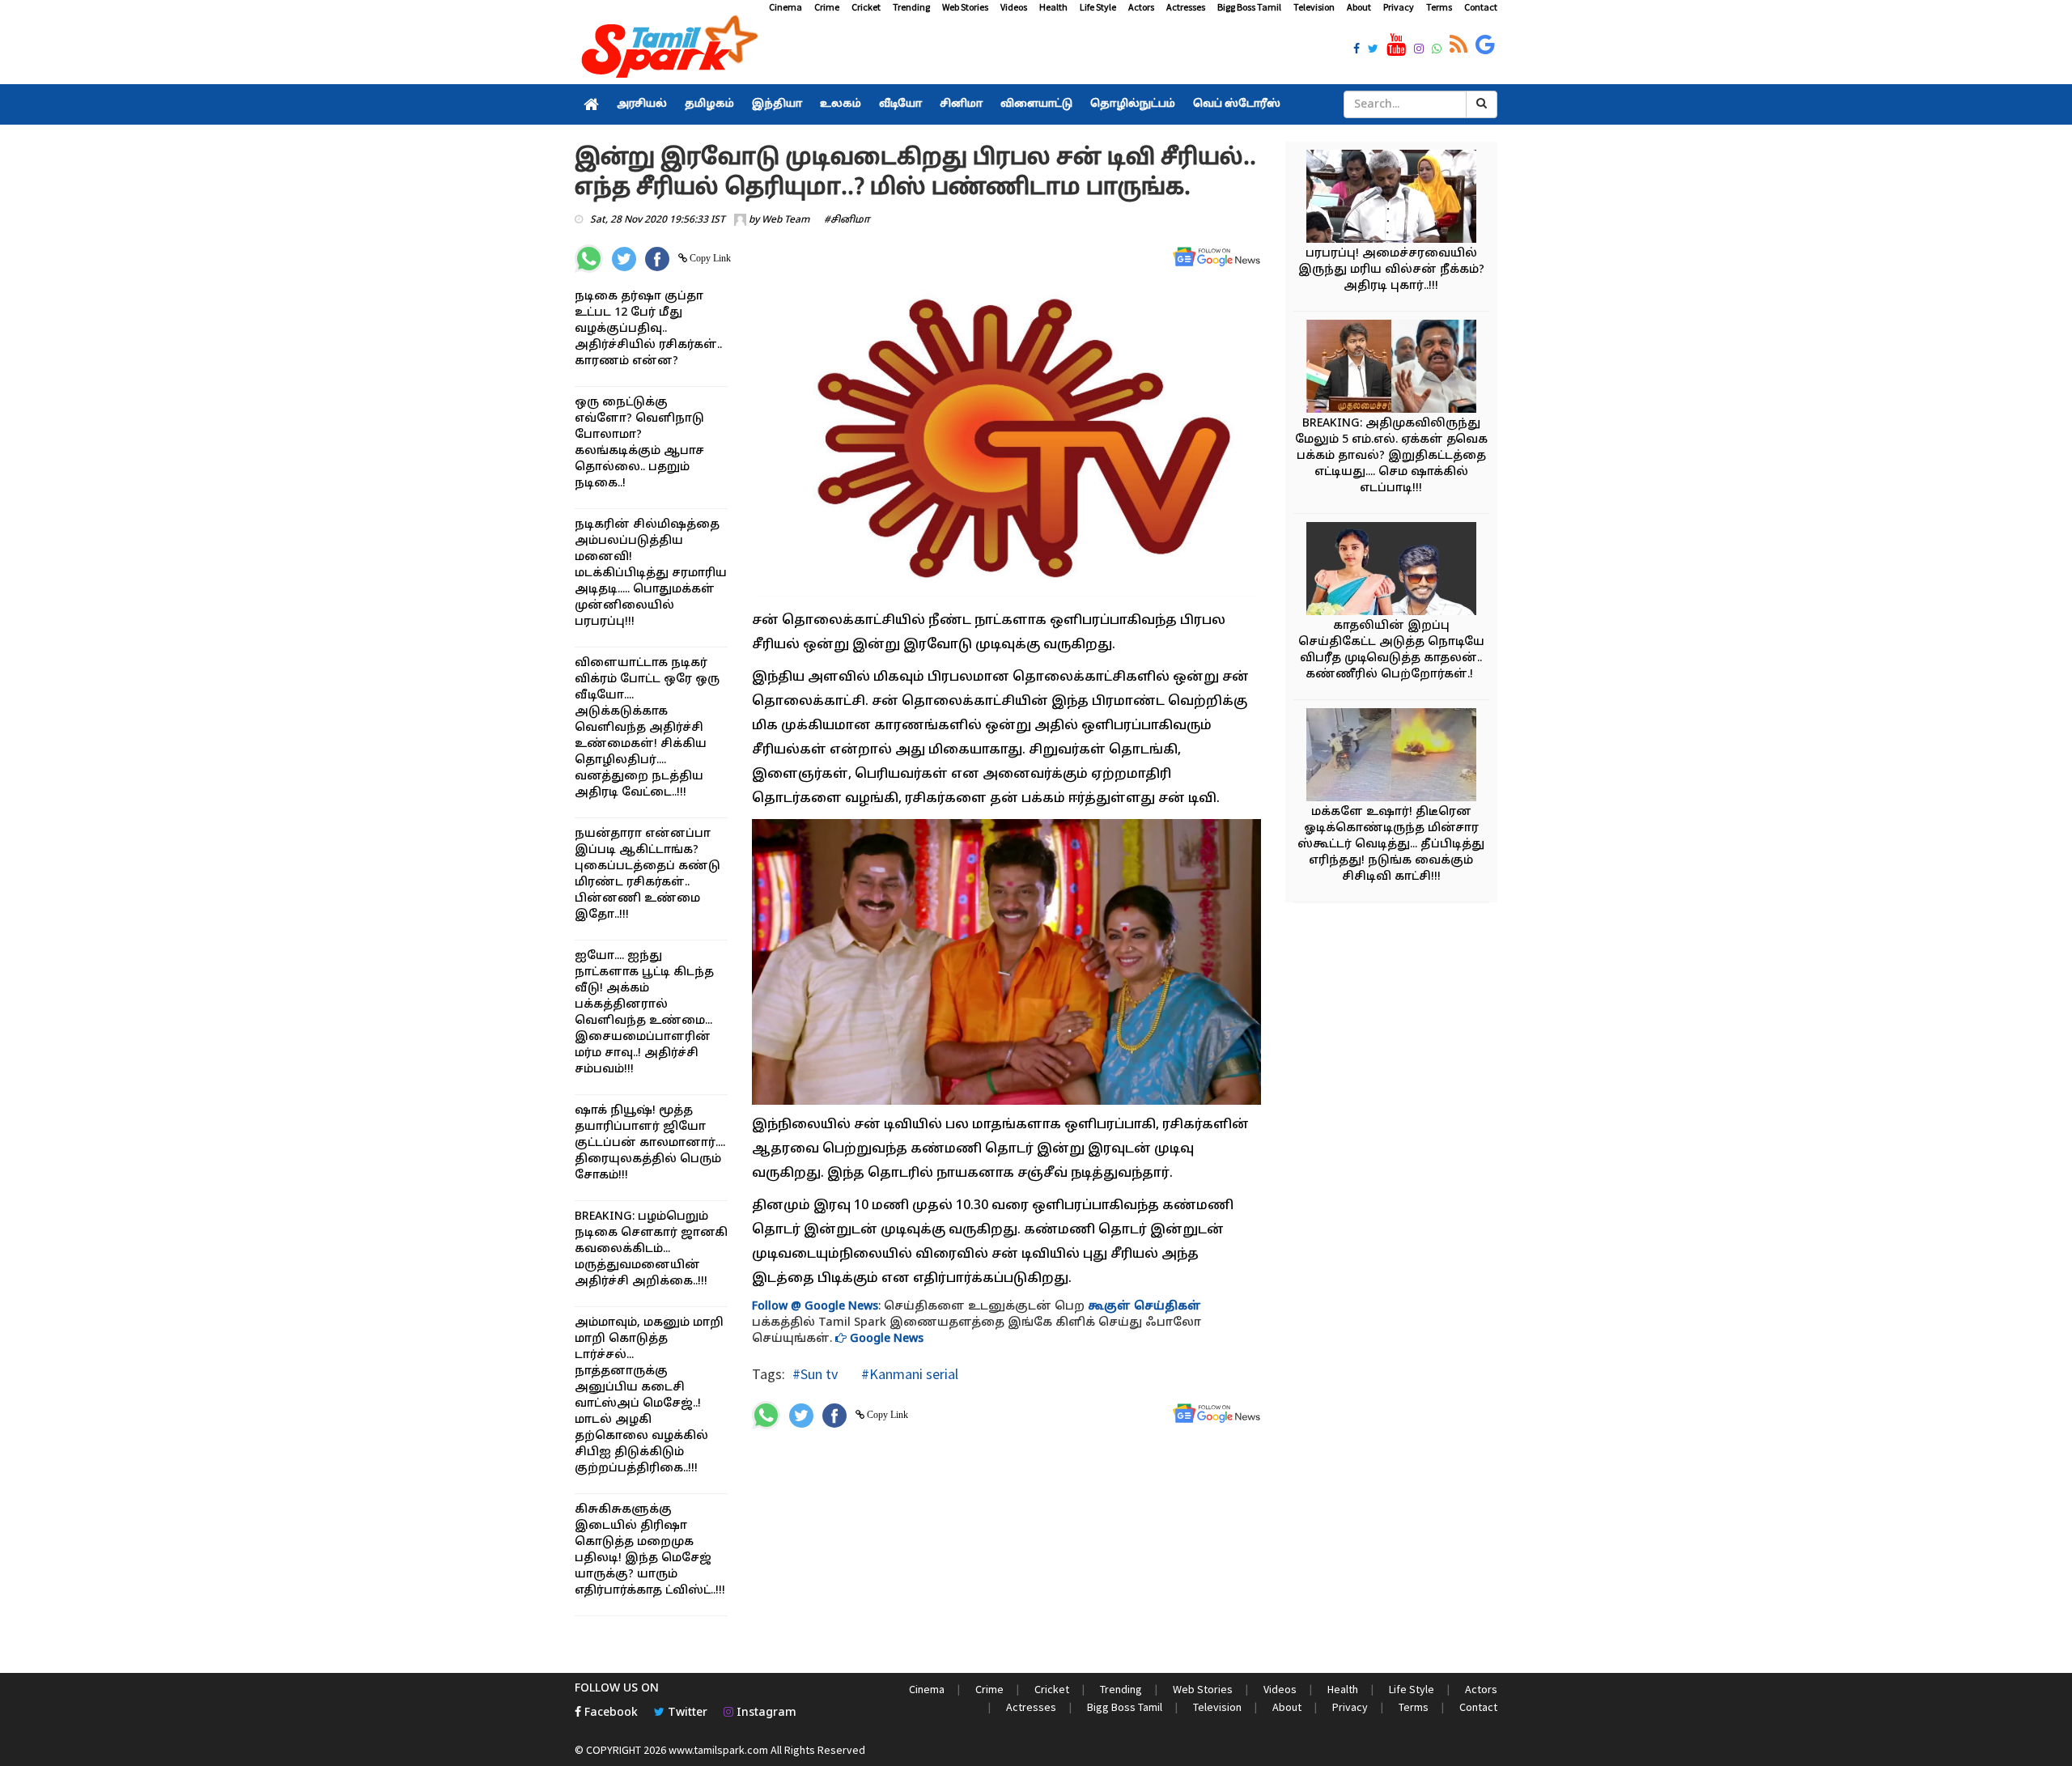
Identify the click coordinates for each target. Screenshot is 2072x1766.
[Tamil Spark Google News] (1485, 45)
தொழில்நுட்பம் (1133, 104)
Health (1053, 7)
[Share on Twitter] (624, 259)
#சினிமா (847, 220)
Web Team (785, 220)
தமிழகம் (709, 104)
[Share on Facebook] (657, 259)
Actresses (1186, 7)
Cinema (785, 7)
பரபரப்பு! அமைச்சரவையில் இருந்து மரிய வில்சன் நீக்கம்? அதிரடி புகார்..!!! (1391, 270)
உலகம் (841, 104)
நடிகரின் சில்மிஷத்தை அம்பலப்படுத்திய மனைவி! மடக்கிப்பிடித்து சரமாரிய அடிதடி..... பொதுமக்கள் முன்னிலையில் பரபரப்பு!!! (651, 573)
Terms (1439, 7)
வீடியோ (900, 104)
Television (1314, 7)
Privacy (1399, 7)
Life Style (1098, 7)
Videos (1014, 7)
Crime (827, 7)
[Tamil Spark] (667, 50)
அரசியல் (642, 104)
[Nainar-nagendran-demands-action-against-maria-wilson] (1391, 199)
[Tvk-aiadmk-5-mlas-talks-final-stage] (1391, 369)
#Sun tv (815, 1374)
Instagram (765, 1713)
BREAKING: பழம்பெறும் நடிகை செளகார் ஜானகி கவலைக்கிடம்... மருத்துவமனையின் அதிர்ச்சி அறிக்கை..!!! (651, 1249)
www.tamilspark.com (718, 1750)
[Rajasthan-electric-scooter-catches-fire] (1391, 757)
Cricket (866, 7)
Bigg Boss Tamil (1249, 7)
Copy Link (709, 258)
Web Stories (965, 7)
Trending (911, 7)
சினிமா (961, 104)
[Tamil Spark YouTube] (1396, 45)
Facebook (609, 1713)
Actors (1141, 7)
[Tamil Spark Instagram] (1419, 50)
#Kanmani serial (908, 1374)
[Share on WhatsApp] (589, 259)
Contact (1481, 7)
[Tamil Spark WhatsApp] (1437, 50)
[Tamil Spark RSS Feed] (1458, 45)
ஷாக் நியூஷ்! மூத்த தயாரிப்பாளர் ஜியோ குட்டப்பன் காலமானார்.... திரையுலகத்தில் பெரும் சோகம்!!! (650, 1143)
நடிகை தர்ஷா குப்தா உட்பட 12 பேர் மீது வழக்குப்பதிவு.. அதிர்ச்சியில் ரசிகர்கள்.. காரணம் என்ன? (648, 329)
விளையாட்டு (1036, 104)
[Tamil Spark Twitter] (1373, 50)
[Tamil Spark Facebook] (1357, 50)
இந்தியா (777, 104)
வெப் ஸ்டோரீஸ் (1237, 104)
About (1359, 7)
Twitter (686, 1713)
